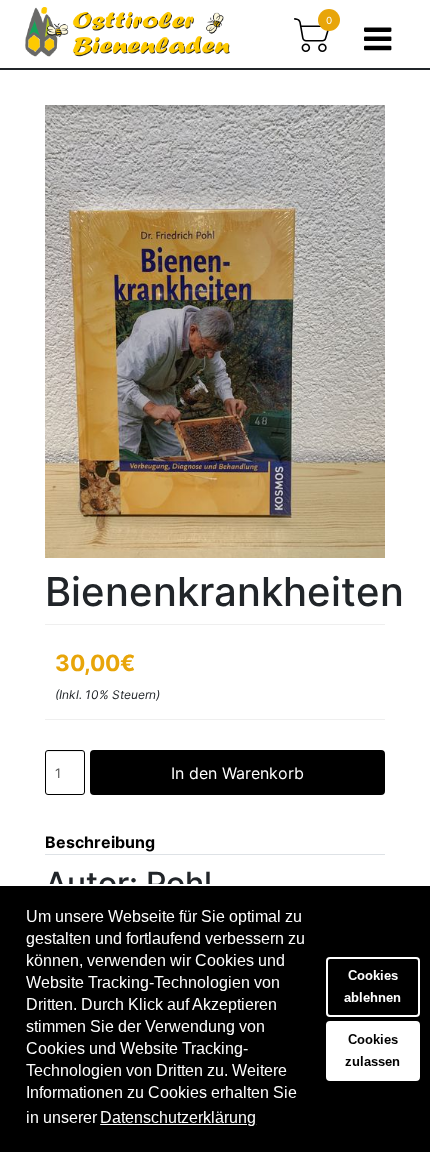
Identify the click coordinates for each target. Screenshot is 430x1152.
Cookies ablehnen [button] (372, 986)
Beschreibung (100, 842)
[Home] (128, 39)
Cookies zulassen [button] (372, 1050)
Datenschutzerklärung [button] (178, 1117)
